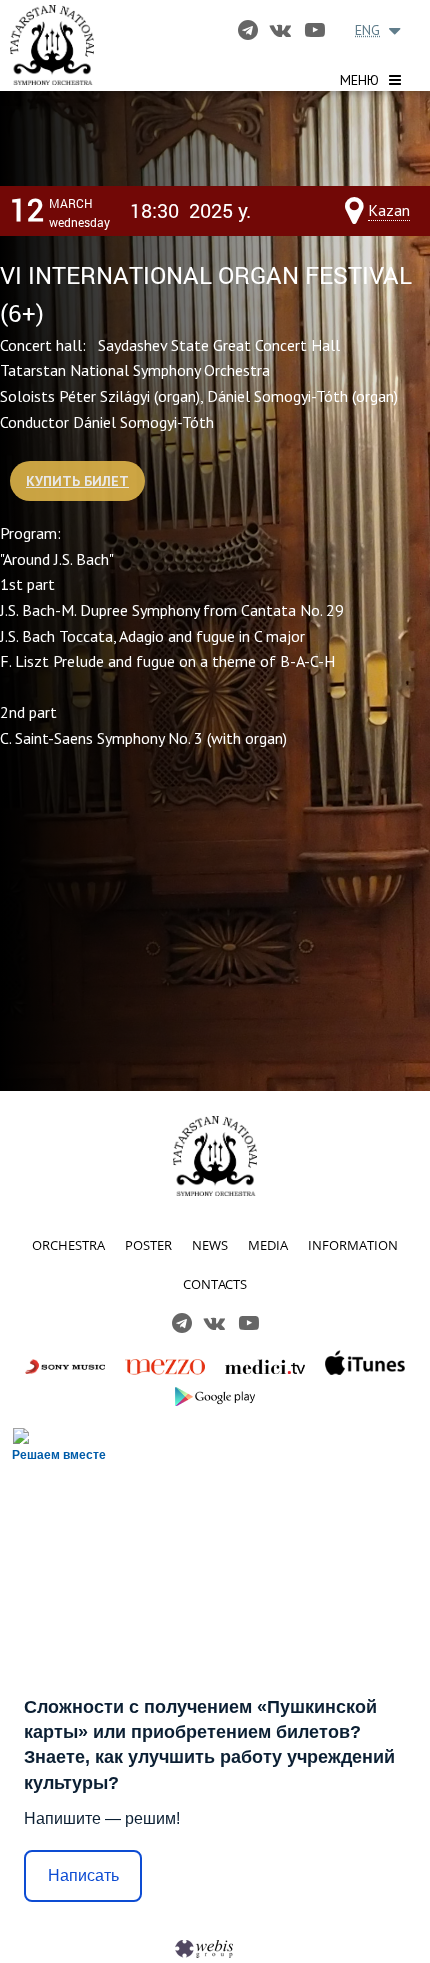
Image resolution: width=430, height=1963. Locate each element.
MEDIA (268, 1245)
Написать (83, 1875)
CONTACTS (215, 1284)
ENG (367, 30)
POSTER (148, 1245)
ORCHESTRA (68, 1245)
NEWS (210, 1245)
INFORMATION (353, 1245)
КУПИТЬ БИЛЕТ (77, 481)
